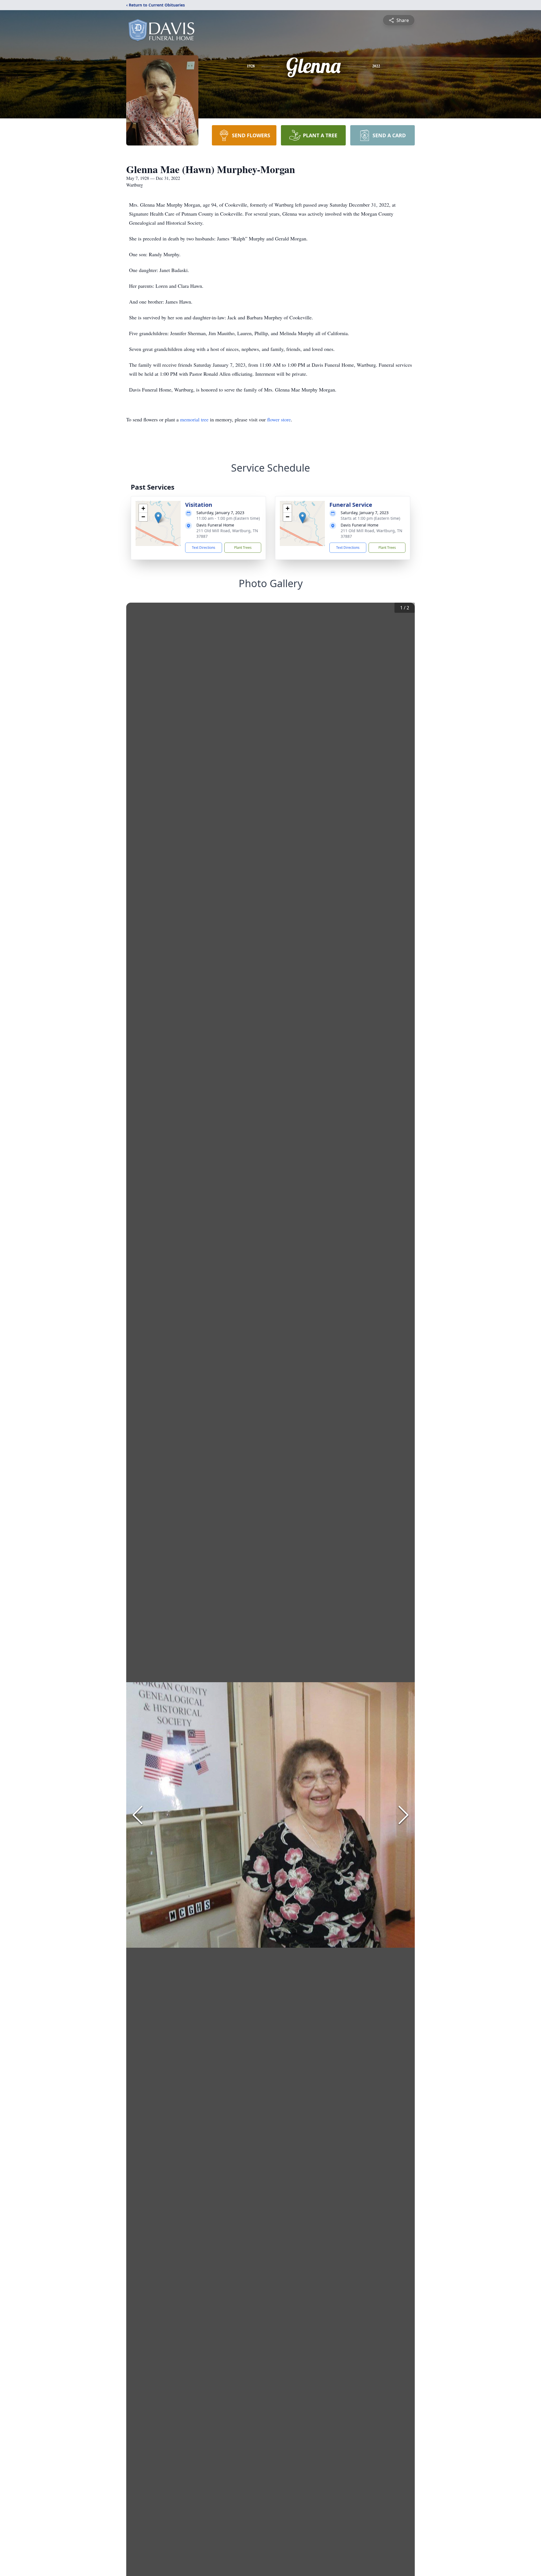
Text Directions (204, 548)
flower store (279, 419)
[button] (158, 518)
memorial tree (194, 419)
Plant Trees (243, 548)
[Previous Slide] (138, 1815)
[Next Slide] (403, 1815)
